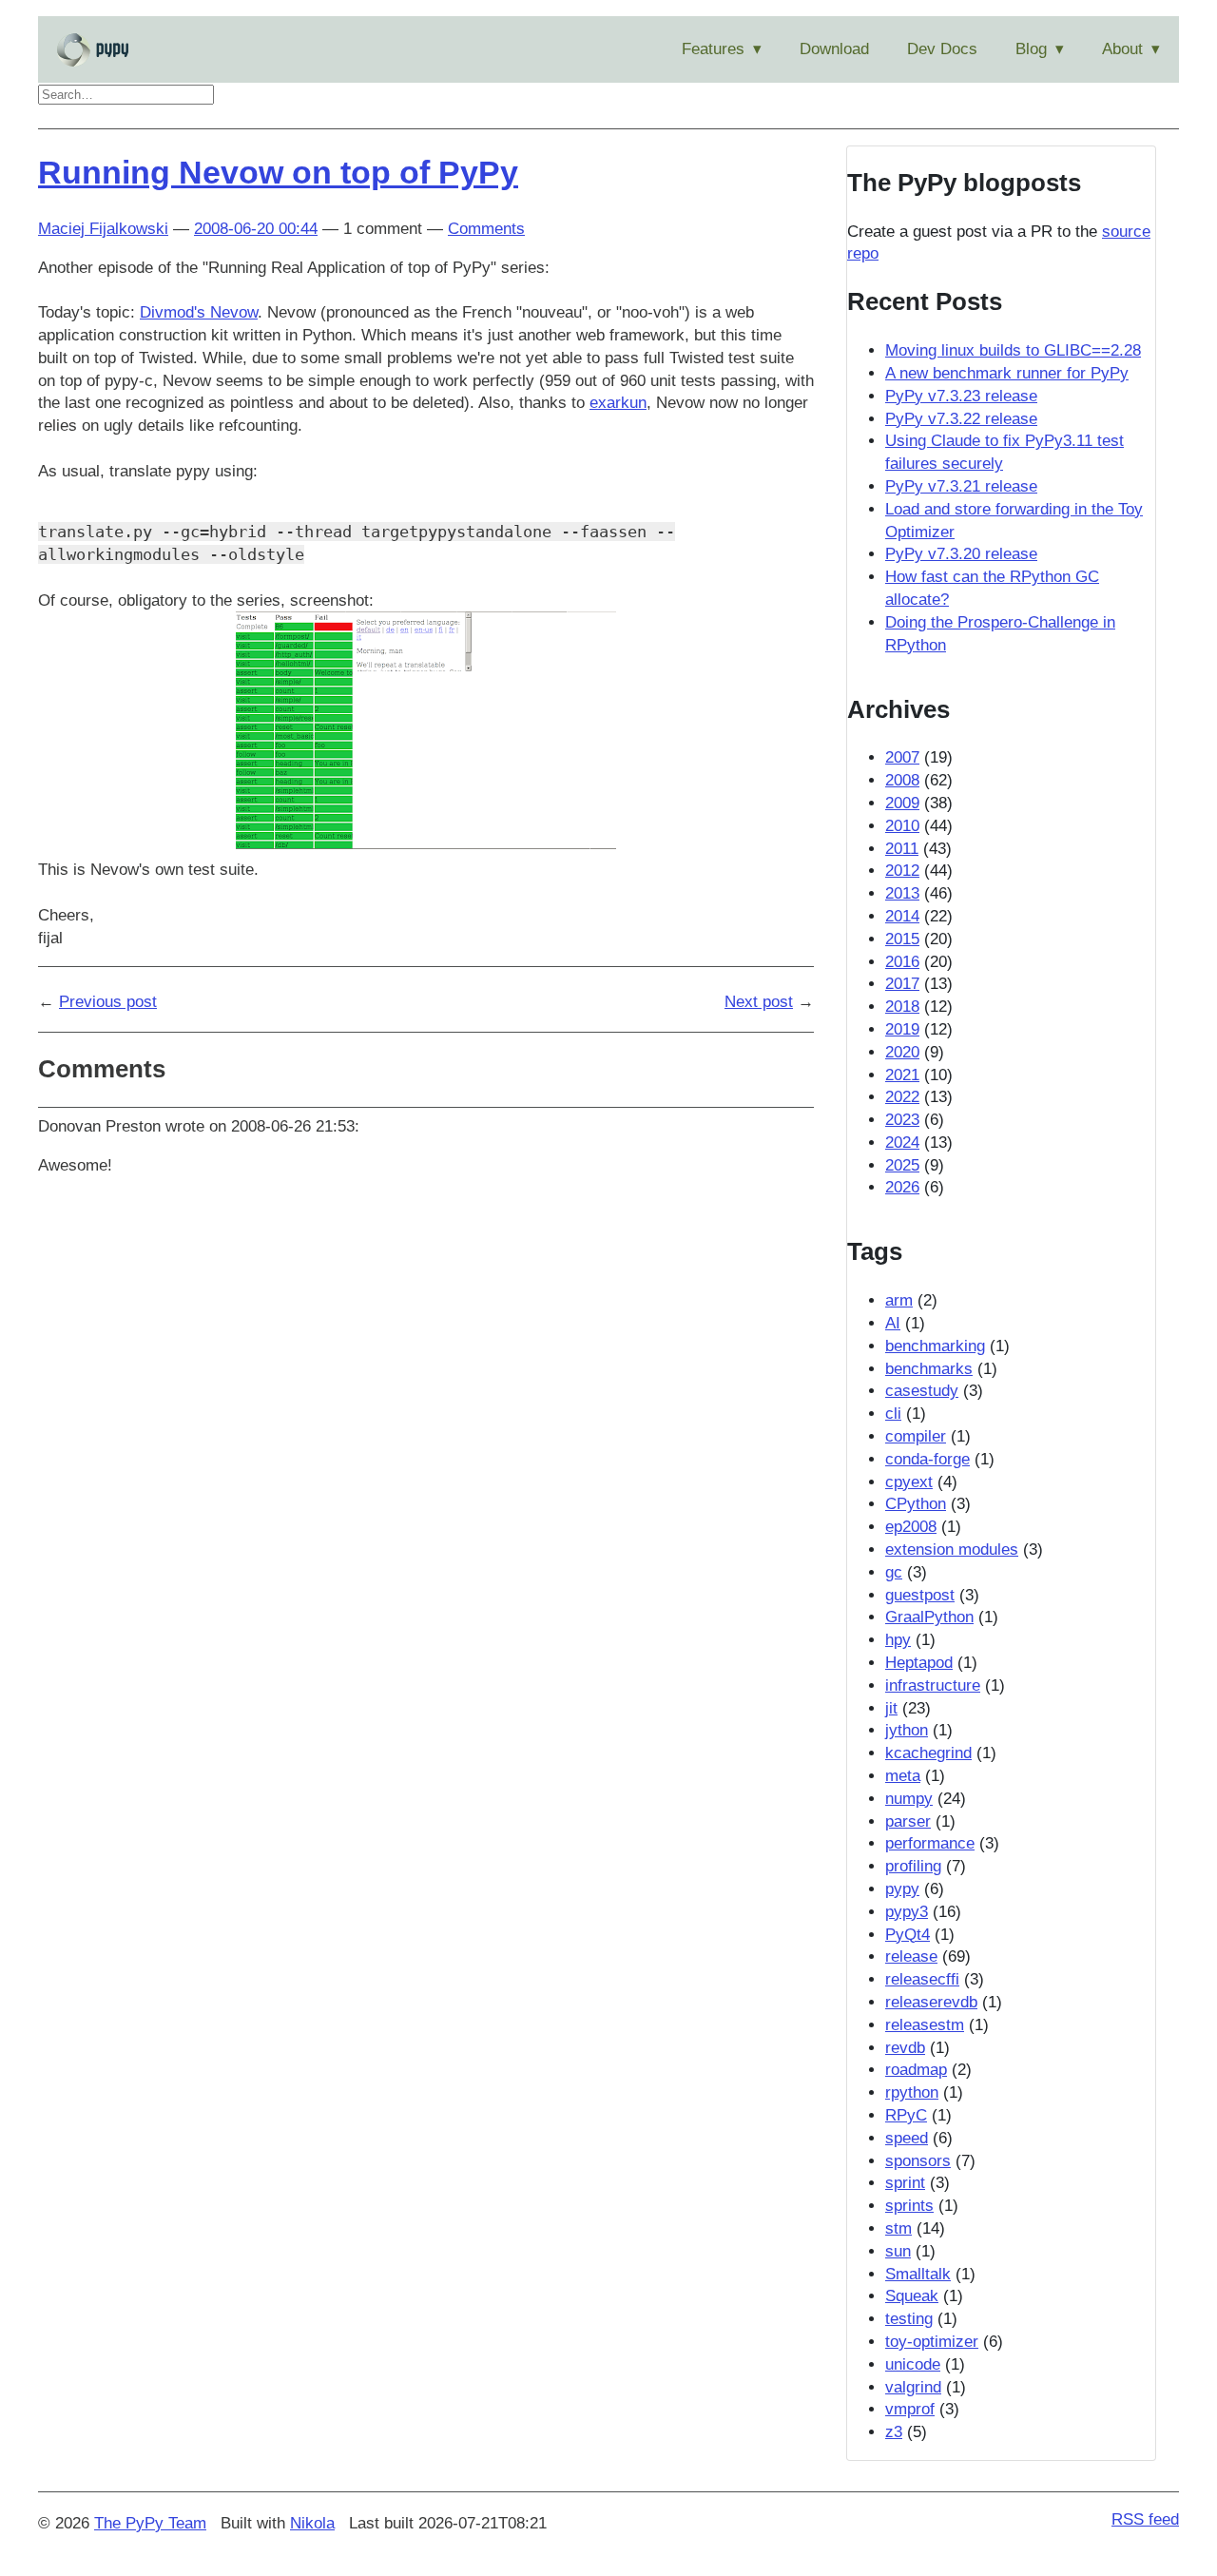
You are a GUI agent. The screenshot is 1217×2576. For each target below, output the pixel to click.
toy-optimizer (932, 2342)
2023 (902, 1120)
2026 (902, 1187)
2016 (902, 962)
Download (834, 49)
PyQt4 (908, 1935)
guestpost (920, 1595)
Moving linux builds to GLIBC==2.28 (1013, 350)
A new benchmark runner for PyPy (1007, 373)
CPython (916, 1504)
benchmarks (929, 1369)
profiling (913, 1866)
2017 (902, 984)
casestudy (922, 1391)
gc (894, 1572)
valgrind (913, 2387)
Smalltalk (918, 2274)
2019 (902, 1029)
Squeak (912, 2296)
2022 (902, 1097)
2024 (902, 1143)
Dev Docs (942, 49)
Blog (1031, 49)
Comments (486, 229)
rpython (912, 2092)
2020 (902, 1052)
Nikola (312, 2523)
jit (891, 1708)
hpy (898, 1640)
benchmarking (935, 1346)
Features (713, 49)
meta (903, 1776)
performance (930, 1843)
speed (907, 2138)
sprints (909, 2206)
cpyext (909, 1482)
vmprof (910, 2409)
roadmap (916, 2070)
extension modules (952, 1549)
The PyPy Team (150, 2523)
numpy (909, 1799)
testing (909, 2319)
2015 (902, 939)
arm (899, 1300)
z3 (894, 2432)
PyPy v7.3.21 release (961, 486)
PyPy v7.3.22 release (961, 419)
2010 (902, 826)
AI (893, 1323)
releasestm (925, 2025)
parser (908, 1821)
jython (907, 1730)
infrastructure (933, 1685)
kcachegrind (928, 1753)
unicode (913, 2364)
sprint (905, 2183)
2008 (902, 780)
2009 (902, 803)
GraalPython (929, 1617)
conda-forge (927, 1459)
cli (893, 1414)
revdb (905, 2048)
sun (898, 2251)
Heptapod (919, 1663)
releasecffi (922, 1979)
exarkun (618, 403)
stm (898, 2228)
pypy (902, 1889)
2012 (902, 871)
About (1122, 49)
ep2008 (911, 1527)
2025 (902, 1165)
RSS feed (1145, 2519)
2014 (902, 916)
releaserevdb (931, 2002)
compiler (916, 1436)
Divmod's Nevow (199, 312)
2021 (902, 1075)
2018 (902, 1007)
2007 (902, 757)
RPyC (906, 2115)
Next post (759, 1002)
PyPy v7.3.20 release (961, 554)
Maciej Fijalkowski (103, 229)
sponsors (918, 2161)
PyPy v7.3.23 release (961, 396)
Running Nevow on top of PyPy (278, 172)
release (911, 1956)
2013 (902, 893)
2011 (902, 849)
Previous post (108, 1002)
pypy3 (907, 1912)
